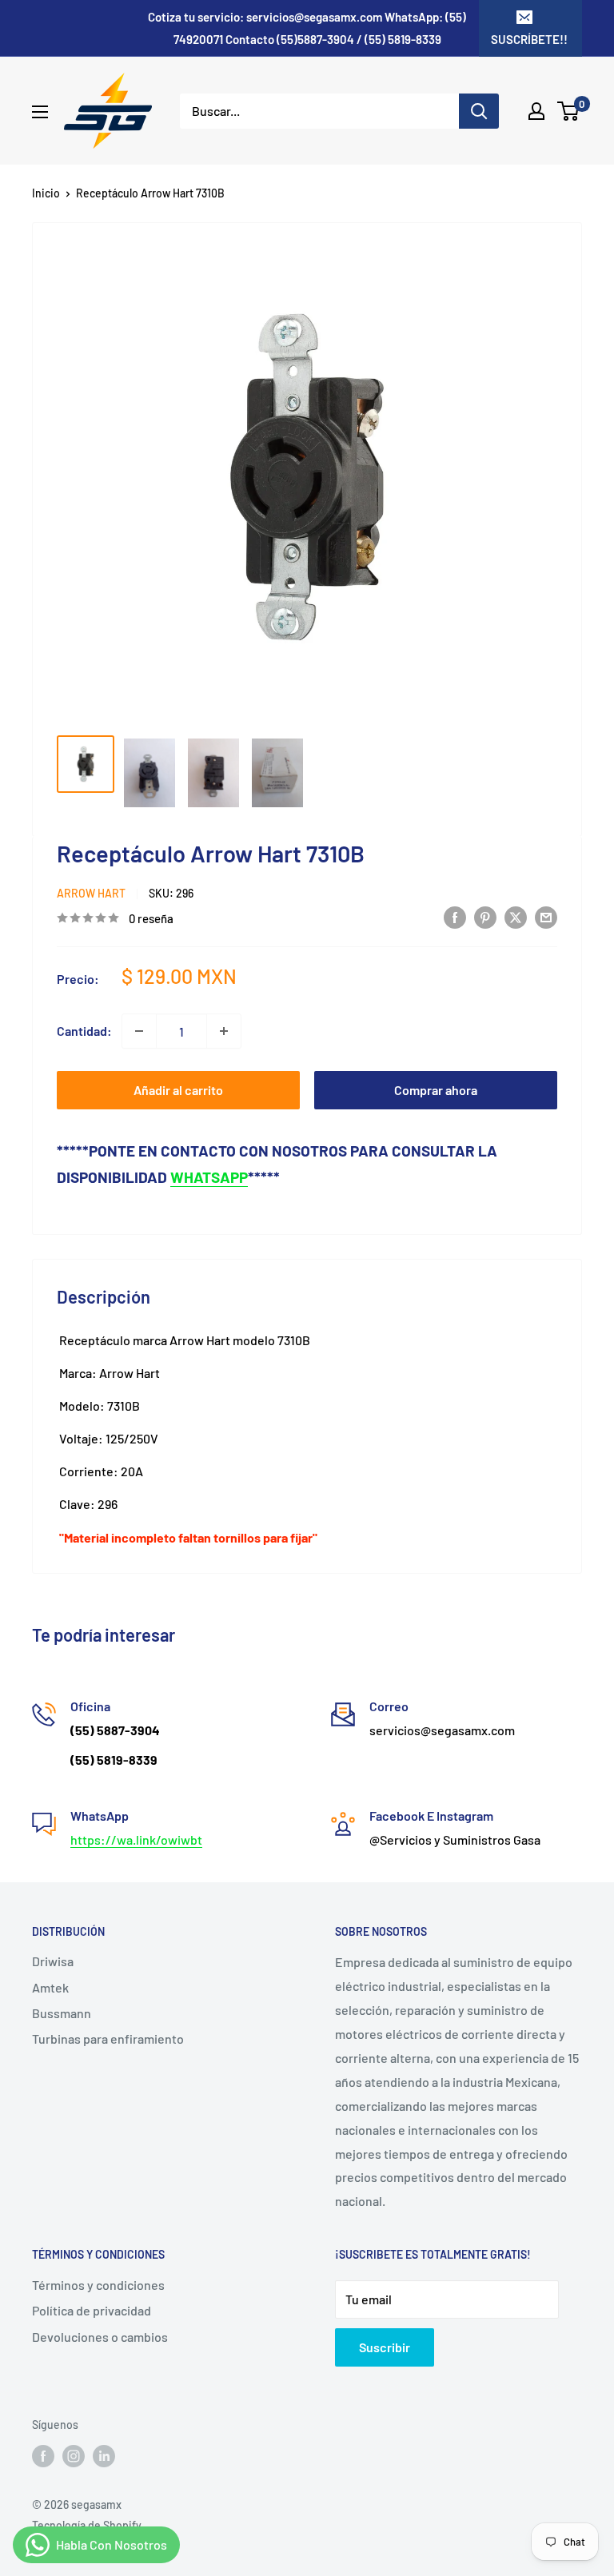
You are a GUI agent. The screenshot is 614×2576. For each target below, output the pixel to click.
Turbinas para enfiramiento (108, 2039)
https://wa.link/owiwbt (136, 1839)
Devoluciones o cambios (100, 2337)
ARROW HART (91, 893)
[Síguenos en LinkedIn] (104, 2455)
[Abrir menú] (40, 112)
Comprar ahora (436, 1090)
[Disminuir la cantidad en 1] (139, 1031)
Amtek (50, 1987)
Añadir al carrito (178, 1090)
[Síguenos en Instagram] (74, 2455)
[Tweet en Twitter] (516, 916)
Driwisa (53, 1961)
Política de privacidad (92, 2310)
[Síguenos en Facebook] (43, 2455)
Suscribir (385, 2347)
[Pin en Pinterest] (485, 916)
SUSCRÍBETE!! (529, 39)
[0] (569, 111)
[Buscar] (479, 111)
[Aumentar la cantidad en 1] (224, 1031)
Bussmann (62, 2013)
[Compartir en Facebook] (455, 916)
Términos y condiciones (98, 2285)
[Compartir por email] (546, 916)
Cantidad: (84, 1031)
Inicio (46, 193)
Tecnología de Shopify (87, 2525)
